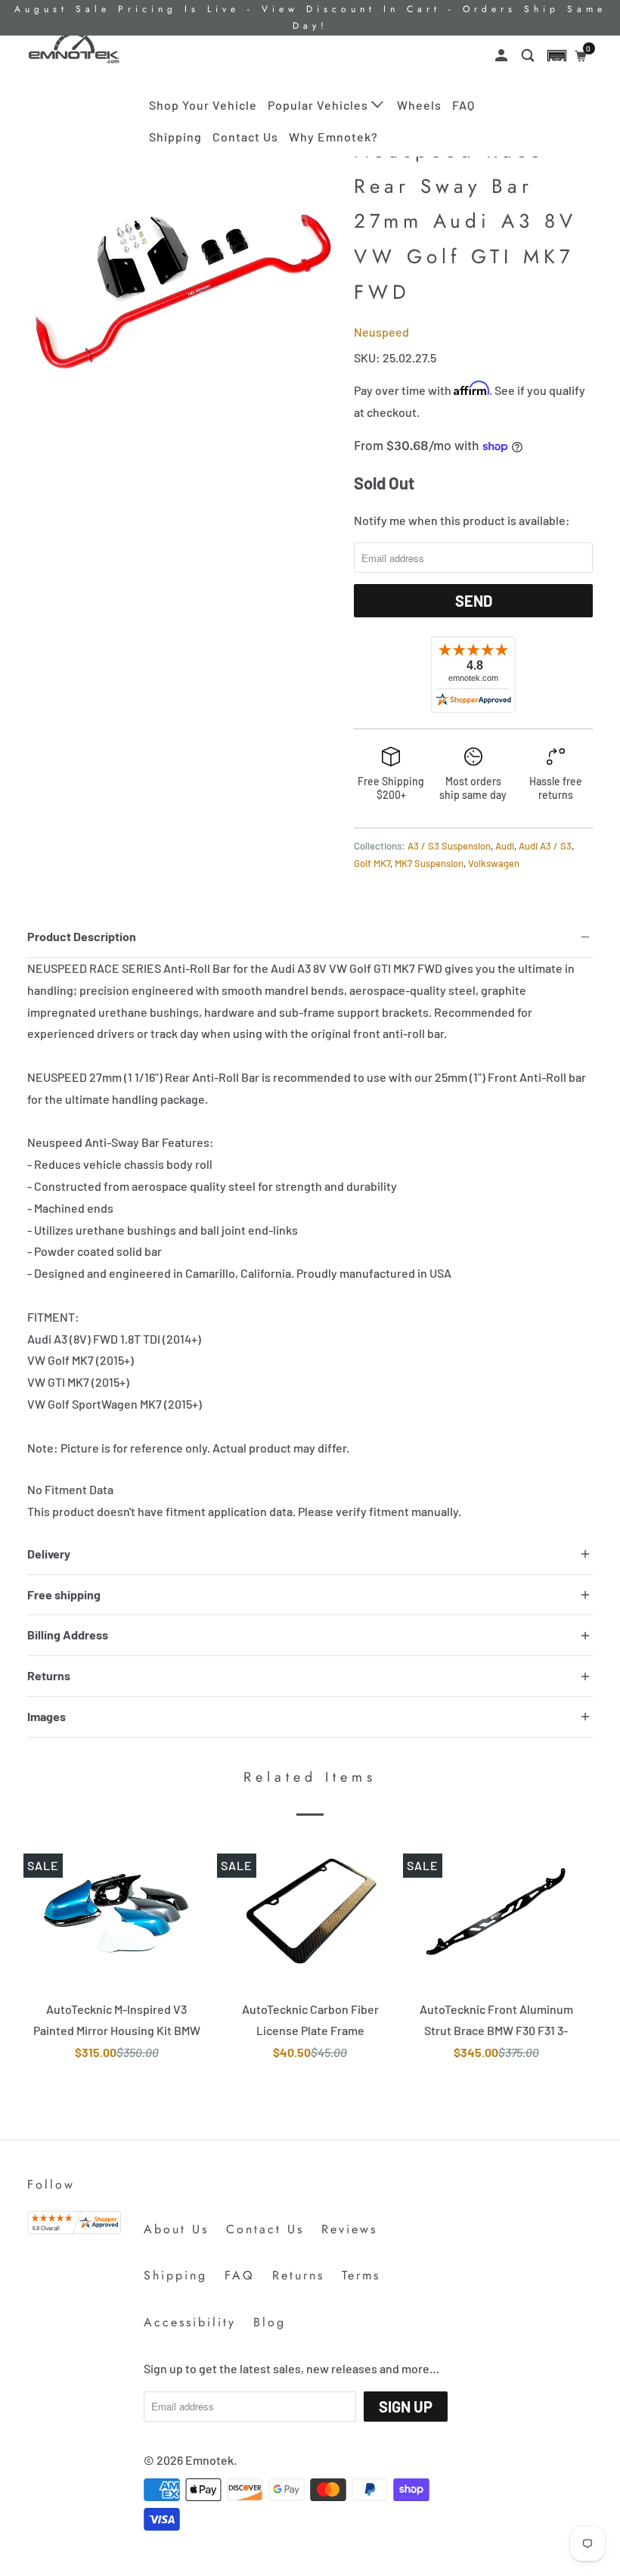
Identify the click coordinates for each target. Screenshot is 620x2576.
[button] (557, 56)
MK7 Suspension (429, 863)
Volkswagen (494, 863)
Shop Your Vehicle (203, 105)
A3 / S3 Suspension (449, 846)
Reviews (349, 2229)
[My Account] (503, 56)
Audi (505, 846)
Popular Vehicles (319, 105)
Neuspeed (381, 332)
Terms (361, 2275)
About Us (176, 2229)
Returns (298, 2275)
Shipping (175, 137)
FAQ (463, 105)
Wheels (419, 105)
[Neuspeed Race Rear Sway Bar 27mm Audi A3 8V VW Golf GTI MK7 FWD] (183, 286)
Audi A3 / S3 (545, 846)
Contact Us (245, 137)
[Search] (529, 56)
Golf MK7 (372, 863)
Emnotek (209, 2460)
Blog (270, 2322)
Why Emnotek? (333, 137)
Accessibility (190, 2322)
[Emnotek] (74, 48)
